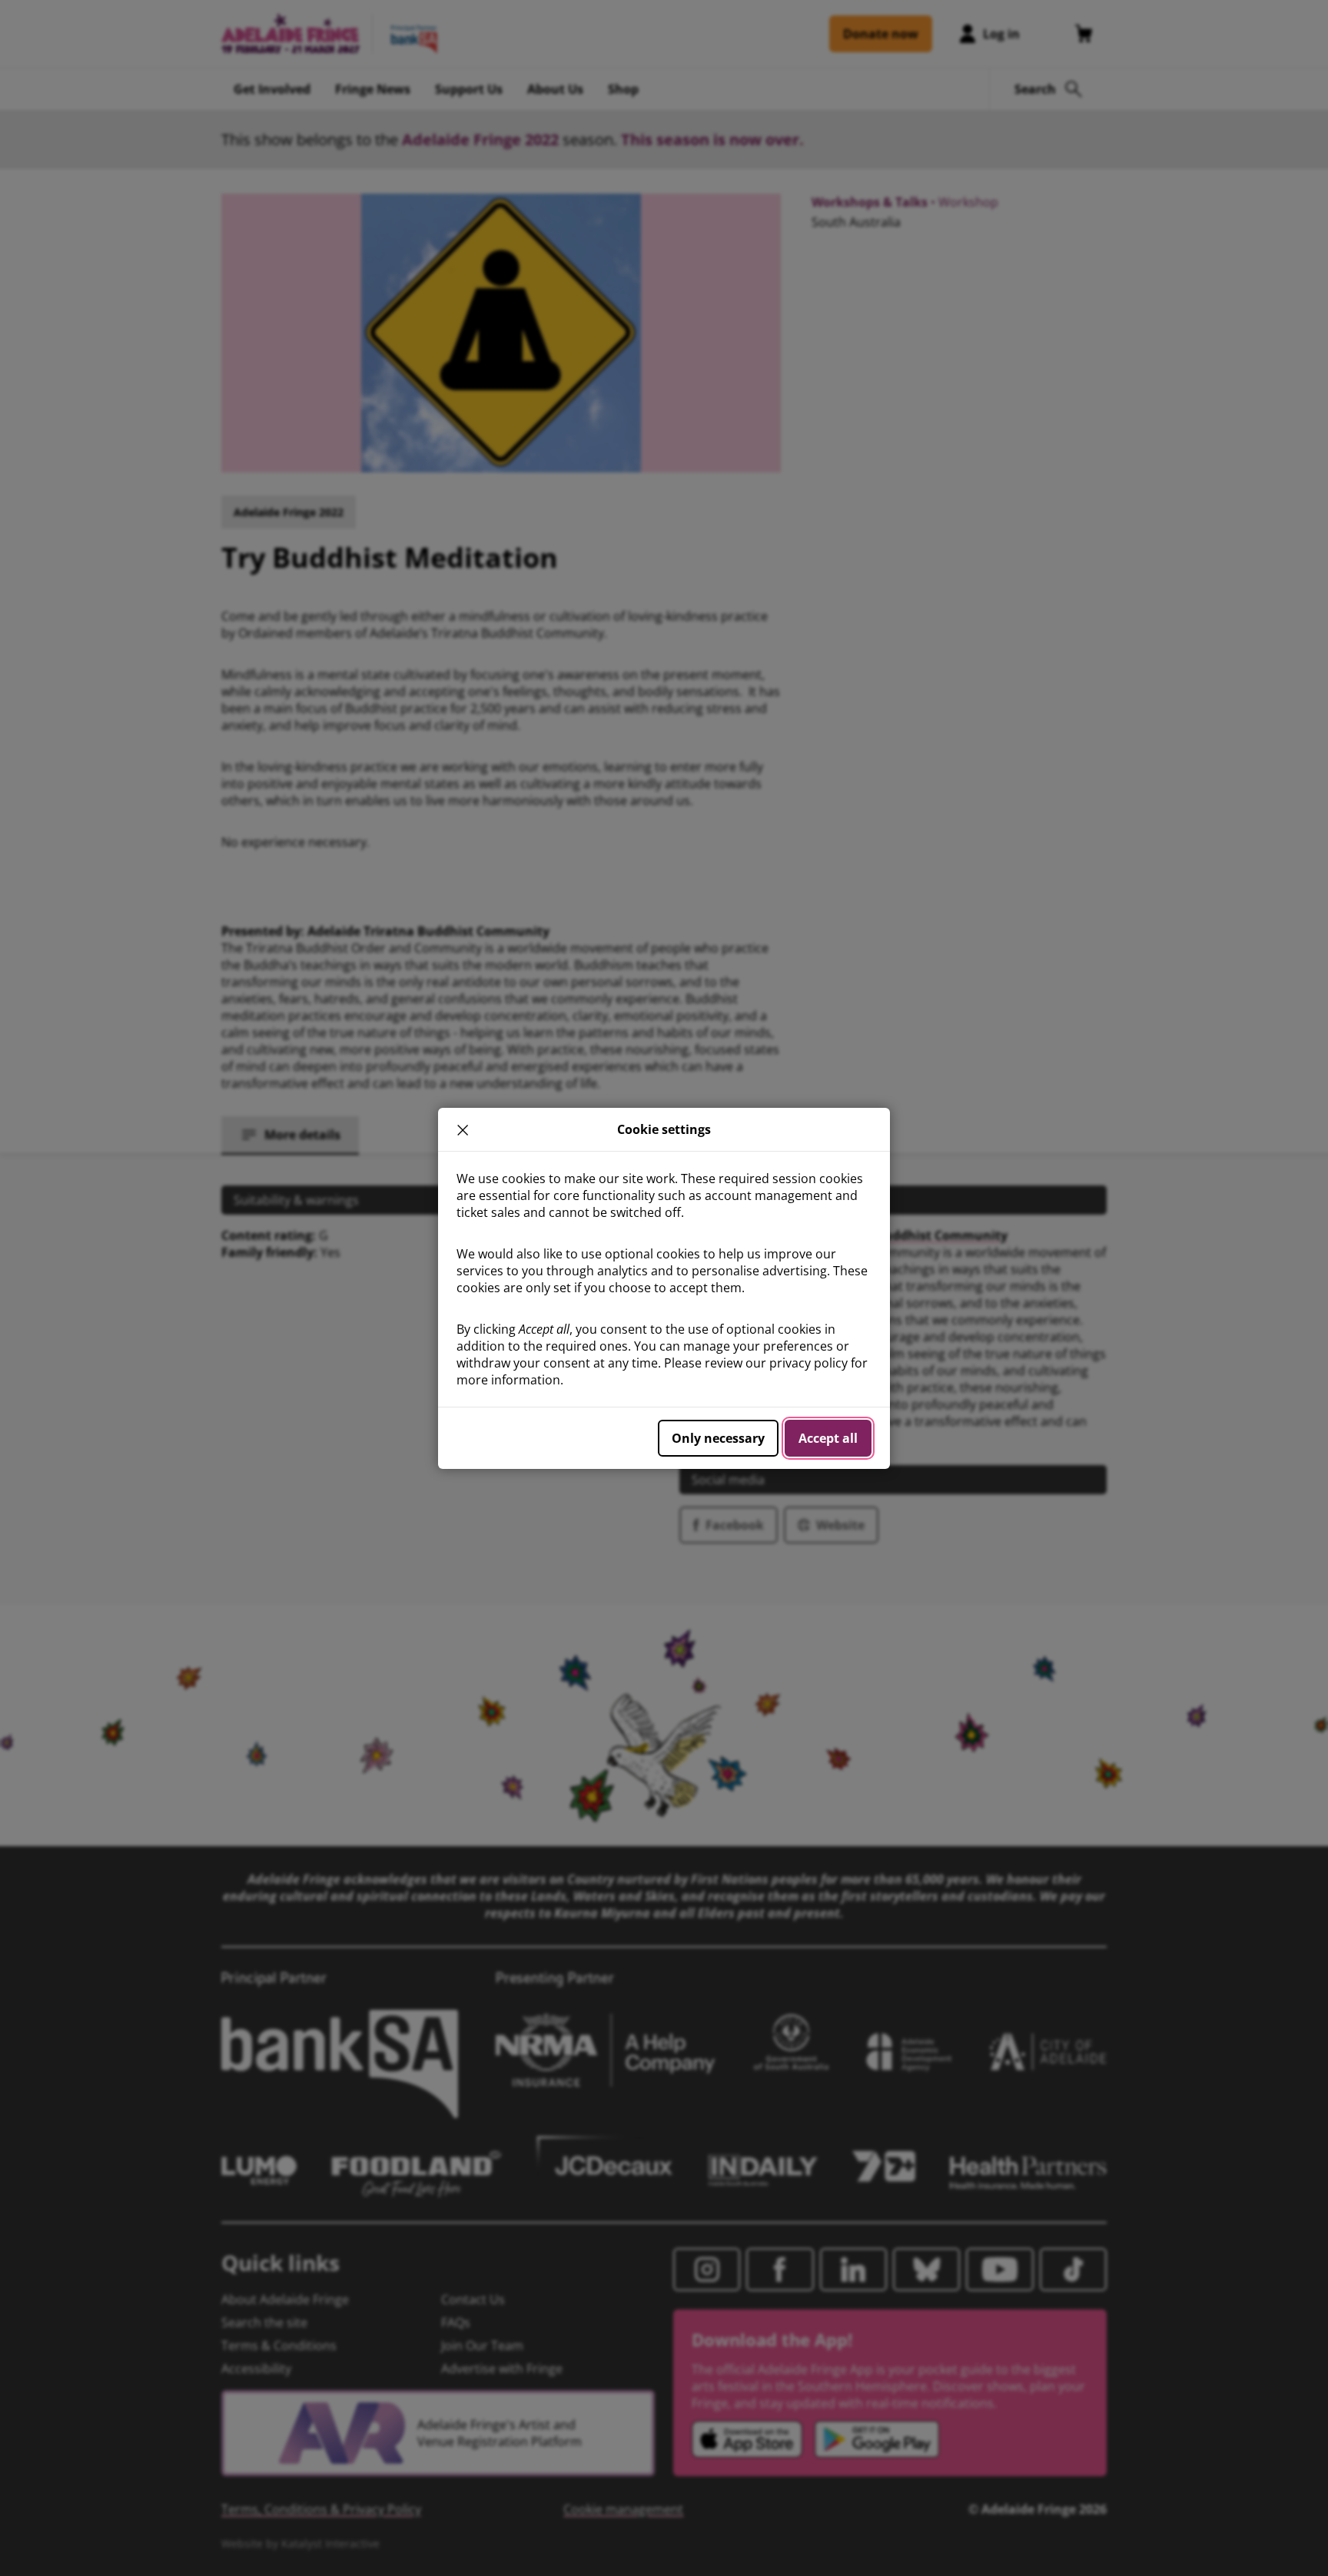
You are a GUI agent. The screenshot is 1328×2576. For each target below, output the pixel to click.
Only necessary (718, 1438)
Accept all (828, 1438)
